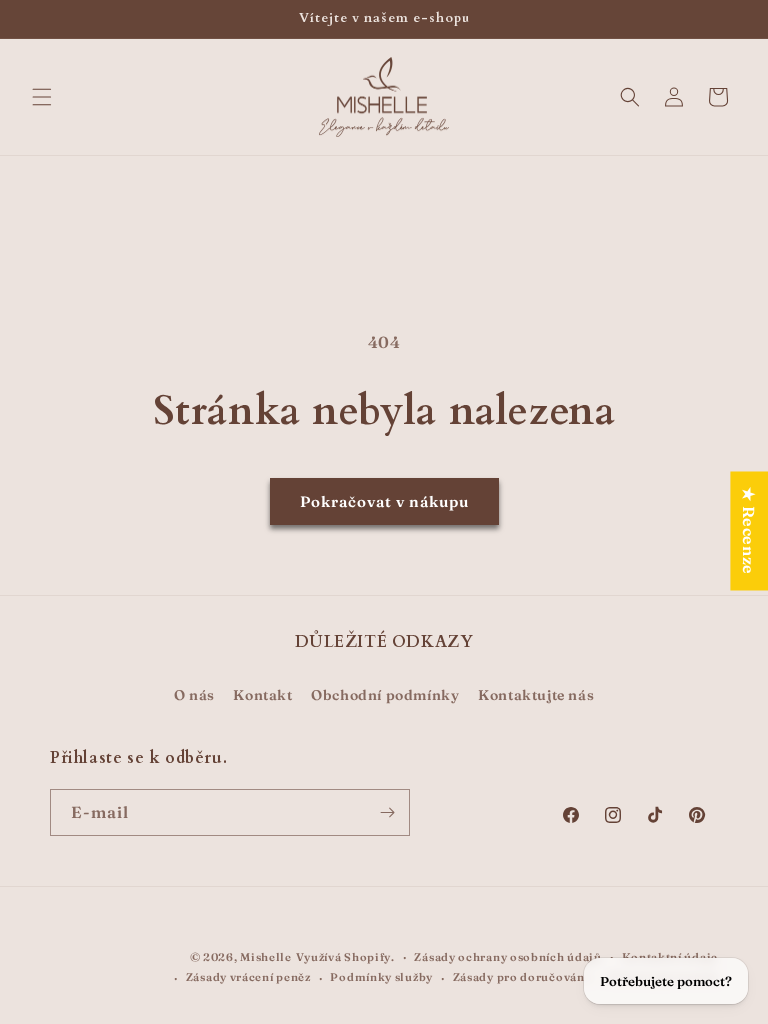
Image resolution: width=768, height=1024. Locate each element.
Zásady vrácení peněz (248, 977)
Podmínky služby (381, 977)
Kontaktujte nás (536, 695)
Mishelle (266, 957)
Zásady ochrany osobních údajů (507, 957)
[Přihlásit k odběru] (387, 812)
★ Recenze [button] (749, 530)
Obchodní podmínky (385, 695)
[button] (42, 97)
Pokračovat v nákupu (384, 501)
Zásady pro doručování (521, 977)
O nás (194, 695)
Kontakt (262, 695)
